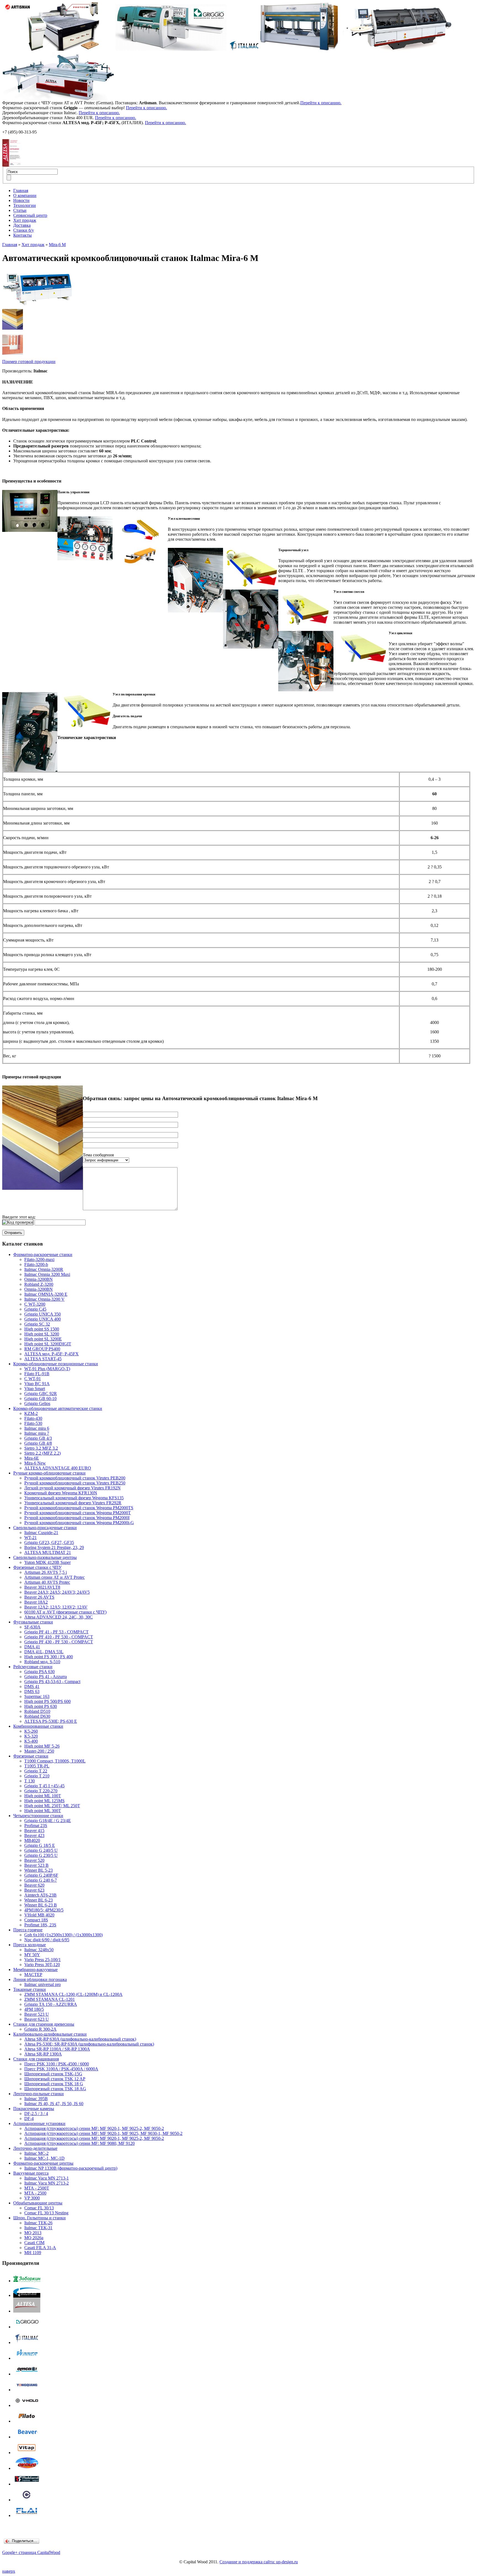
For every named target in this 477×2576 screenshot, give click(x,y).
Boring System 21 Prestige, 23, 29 (54, 1547)
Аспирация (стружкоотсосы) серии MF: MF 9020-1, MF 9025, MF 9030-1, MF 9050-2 (103, 2133)
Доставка (22, 225)
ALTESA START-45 (43, 1359)
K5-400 (31, 1741)
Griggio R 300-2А (40, 2029)
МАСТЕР (33, 1974)
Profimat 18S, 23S (40, 1925)
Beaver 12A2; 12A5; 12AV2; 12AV (56, 1607)
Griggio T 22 (36, 1771)
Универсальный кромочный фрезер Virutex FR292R (73, 1503)
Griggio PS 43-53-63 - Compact (52, 1682)
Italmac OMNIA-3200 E (46, 1294)
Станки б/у (24, 230)
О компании (25, 195)
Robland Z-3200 (39, 1284)
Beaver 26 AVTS (39, 1597)
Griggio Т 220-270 (41, 1791)
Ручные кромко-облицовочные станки (49, 1473)
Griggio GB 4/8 (38, 1443)
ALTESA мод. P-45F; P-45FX (51, 1354)
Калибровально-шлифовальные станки (50, 2034)
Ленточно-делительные (35, 2148)
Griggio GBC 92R (41, 1394)
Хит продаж (25, 220)
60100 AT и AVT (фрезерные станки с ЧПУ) (65, 1612)
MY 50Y (32, 1955)
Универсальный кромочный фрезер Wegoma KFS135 (74, 1498)
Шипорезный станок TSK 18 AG (55, 2089)
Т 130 (30, 1781)
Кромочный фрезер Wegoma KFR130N (61, 1493)
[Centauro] (27, 2468)
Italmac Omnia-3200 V (44, 1299)
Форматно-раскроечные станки (43, 1254)
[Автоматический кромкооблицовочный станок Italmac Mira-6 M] (38, 307)
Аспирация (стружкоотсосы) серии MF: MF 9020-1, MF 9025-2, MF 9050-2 (94, 2128)
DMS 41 (32, 1686)
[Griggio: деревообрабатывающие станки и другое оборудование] (27, 2327)
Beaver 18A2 (36, 1602)
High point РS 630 (41, 1706)
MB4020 (32, 1840)
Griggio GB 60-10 (40, 1398)
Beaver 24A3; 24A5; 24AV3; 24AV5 (57, 1592)
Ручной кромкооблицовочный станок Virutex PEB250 (75, 1483)
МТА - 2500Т (37, 2188)
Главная (21, 190)
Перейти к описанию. (321, 103)
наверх (9, 2571)
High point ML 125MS (44, 1801)
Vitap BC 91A (37, 1384)
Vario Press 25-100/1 (43, 1960)
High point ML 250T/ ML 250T (52, 1806)
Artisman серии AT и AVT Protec (55, 1577)
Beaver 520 (34, 1860)
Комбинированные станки (38, 1726)
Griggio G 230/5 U (41, 1855)
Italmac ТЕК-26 (38, 2223)
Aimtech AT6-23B (40, 1895)
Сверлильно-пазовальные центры (45, 1557)
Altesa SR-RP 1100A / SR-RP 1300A (57, 2049)
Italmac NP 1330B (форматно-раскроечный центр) (71, 2168)
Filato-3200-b (36, 1264)
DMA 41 (32, 1647)
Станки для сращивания (36, 2059)
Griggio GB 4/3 (38, 1438)
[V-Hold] (27, 2405)
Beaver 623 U (37, 2019)
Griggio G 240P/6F (41, 1875)
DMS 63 (32, 1691)
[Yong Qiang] (27, 2390)
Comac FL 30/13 (39, 2208)
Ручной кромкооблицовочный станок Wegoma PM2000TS (79, 1508)
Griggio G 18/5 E (40, 1845)
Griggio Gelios (37, 1403)
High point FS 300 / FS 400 (49, 1657)
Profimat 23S (36, 1826)
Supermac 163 (37, 1696)
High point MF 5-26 (42, 1746)
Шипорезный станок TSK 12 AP (55, 2079)
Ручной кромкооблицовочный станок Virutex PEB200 (75, 1478)
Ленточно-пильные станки (39, 2094)
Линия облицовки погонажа (40, 1979)
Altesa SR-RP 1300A (43, 2054)
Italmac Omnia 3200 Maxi (47, 1274)
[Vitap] (27, 2453)
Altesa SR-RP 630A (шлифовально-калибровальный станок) (80, 2039)
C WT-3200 (35, 1304)
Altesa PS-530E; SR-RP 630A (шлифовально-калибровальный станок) (89, 2044)
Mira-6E (32, 1458)
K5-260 (31, 1731)
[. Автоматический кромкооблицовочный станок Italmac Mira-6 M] (13, 328)
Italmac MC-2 (36, 2153)
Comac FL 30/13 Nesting (46, 2213)
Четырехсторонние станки (38, 1816)
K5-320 (31, 1736)
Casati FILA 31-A (40, 2248)
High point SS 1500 (42, 1329)
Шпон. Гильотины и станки (39, 2218)
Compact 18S (36, 1920)
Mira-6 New (35, 1463)
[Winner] (27, 2358)
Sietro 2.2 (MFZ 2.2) (43, 1453)
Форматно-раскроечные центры (43, 2163)
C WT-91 (33, 1379)
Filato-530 (33, 1423)
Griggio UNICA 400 (43, 1319)
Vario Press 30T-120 (42, 1965)
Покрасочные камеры (34, 2109)
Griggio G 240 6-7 (41, 1880)
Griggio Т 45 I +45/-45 (44, 1786)
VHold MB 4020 (39, 1915)
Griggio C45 (35, 1309)
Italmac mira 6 (37, 1428)
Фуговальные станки (33, 1622)
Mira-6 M (57, 245)
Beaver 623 (34, 1890)
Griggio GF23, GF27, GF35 (49, 1542)
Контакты (22, 235)
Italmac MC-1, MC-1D (44, 2158)
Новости (21, 200)
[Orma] (27, 2374)
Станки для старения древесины (44, 2024)
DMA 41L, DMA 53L (44, 1652)
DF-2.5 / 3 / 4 (36, 2114)
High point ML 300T (43, 1811)
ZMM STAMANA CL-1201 (50, 1999)
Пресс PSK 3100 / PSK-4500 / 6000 (57, 2064)
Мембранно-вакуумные (35, 1970)
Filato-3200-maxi (39, 1259)
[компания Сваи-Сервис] (27, 2295)
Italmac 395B (36, 2099)
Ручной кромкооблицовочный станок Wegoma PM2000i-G (79, 1523)
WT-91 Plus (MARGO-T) (47, 1369)
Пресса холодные (30, 1945)
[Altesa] (27, 2311)
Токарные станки (30, 1989)
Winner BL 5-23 (39, 1870)
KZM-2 (31, 1413)
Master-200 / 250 (39, 1751)
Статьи (20, 210)
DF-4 (29, 2118)
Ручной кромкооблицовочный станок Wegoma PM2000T (78, 1513)
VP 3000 (32, 2198)
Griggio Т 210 (37, 1776)
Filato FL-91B (37, 1374)
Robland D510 (37, 1711)
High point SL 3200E (43, 1339)
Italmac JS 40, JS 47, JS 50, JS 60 (54, 2104)
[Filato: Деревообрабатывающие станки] (27, 2421)
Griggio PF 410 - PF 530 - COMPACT (59, 1637)
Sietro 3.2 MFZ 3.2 (41, 1448)
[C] (27, 2500)
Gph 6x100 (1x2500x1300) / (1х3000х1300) (63, 1935)
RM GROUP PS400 (42, 1349)
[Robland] (27, 2484)
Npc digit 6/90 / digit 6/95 (47, 1940)
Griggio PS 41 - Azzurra (46, 1677)
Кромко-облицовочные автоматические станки (58, 1408)
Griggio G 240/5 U (41, 1850)
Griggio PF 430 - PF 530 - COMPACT (59, 1642)
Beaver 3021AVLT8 (42, 1587)
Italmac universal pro (43, 1984)
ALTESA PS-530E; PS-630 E (51, 1721)
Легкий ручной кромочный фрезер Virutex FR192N (72, 1488)
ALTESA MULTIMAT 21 (48, 1552)
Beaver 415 (34, 1830)
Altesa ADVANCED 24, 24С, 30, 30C (59, 1617)
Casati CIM (34, 2243)
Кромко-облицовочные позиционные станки (56, 1364)
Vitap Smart (35, 1389)
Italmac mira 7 (37, 1433)
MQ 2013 (33, 2233)
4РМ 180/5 (34, 2009)
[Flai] (27, 2515)
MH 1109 (33, 2253)
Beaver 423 (34, 1835)
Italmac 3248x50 (39, 1950)
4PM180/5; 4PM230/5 (44, 1910)
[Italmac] (27, 2342)
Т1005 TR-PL (37, 1766)
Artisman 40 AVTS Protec (47, 1582)
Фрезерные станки (31, 1756)
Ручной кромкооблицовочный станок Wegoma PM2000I (77, 1518)
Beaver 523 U (37, 2014)
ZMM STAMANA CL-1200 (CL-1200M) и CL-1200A (73, 1994)
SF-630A (32, 1627)
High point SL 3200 (42, 1334)
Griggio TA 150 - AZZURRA (51, 2004)
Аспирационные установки (39, 2123)
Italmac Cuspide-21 (41, 1533)
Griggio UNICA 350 (43, 1314)
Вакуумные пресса (31, 2173)
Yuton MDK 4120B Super (47, 1562)
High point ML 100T (43, 1796)
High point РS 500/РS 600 (47, 1701)
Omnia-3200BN (39, 1279)
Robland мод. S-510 (42, 1662)
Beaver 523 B (36, 1865)
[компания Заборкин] (27, 2281)
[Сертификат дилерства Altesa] (11, 165)
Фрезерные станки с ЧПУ (37, 1567)
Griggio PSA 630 (39, 1672)
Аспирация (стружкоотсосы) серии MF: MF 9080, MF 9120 (79, 2143)
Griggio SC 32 (37, 1324)
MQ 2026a (34, 2238)
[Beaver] (27, 2437)
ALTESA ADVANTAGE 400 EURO (58, 1468)
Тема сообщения (98, 1155)
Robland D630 (37, 1716)
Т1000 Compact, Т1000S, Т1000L (55, 1761)
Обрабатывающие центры (38, 2203)
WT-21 (31, 1538)
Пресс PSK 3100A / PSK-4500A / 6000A (61, 2069)
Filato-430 (33, 1418)
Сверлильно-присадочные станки (45, 1528)
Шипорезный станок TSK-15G (53, 2074)
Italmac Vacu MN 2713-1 (47, 2178)
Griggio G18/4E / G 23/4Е (48, 1821)
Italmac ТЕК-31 (38, 2228)
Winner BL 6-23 (39, 1900)
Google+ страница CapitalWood (31, 2552)
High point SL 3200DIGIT (48, 1344)
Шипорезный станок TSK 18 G (54, 2084)
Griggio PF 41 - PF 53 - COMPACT (56, 1632)
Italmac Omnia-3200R (44, 1269)
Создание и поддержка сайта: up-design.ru (259, 2562)
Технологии (25, 205)
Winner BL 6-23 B (41, 1905)
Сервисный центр (30, 215)
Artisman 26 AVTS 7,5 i (46, 1572)
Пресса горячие (28, 1930)
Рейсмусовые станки (33, 1667)
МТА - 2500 (35, 2193)
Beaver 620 (34, 1885)
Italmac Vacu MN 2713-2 (47, 2183)
